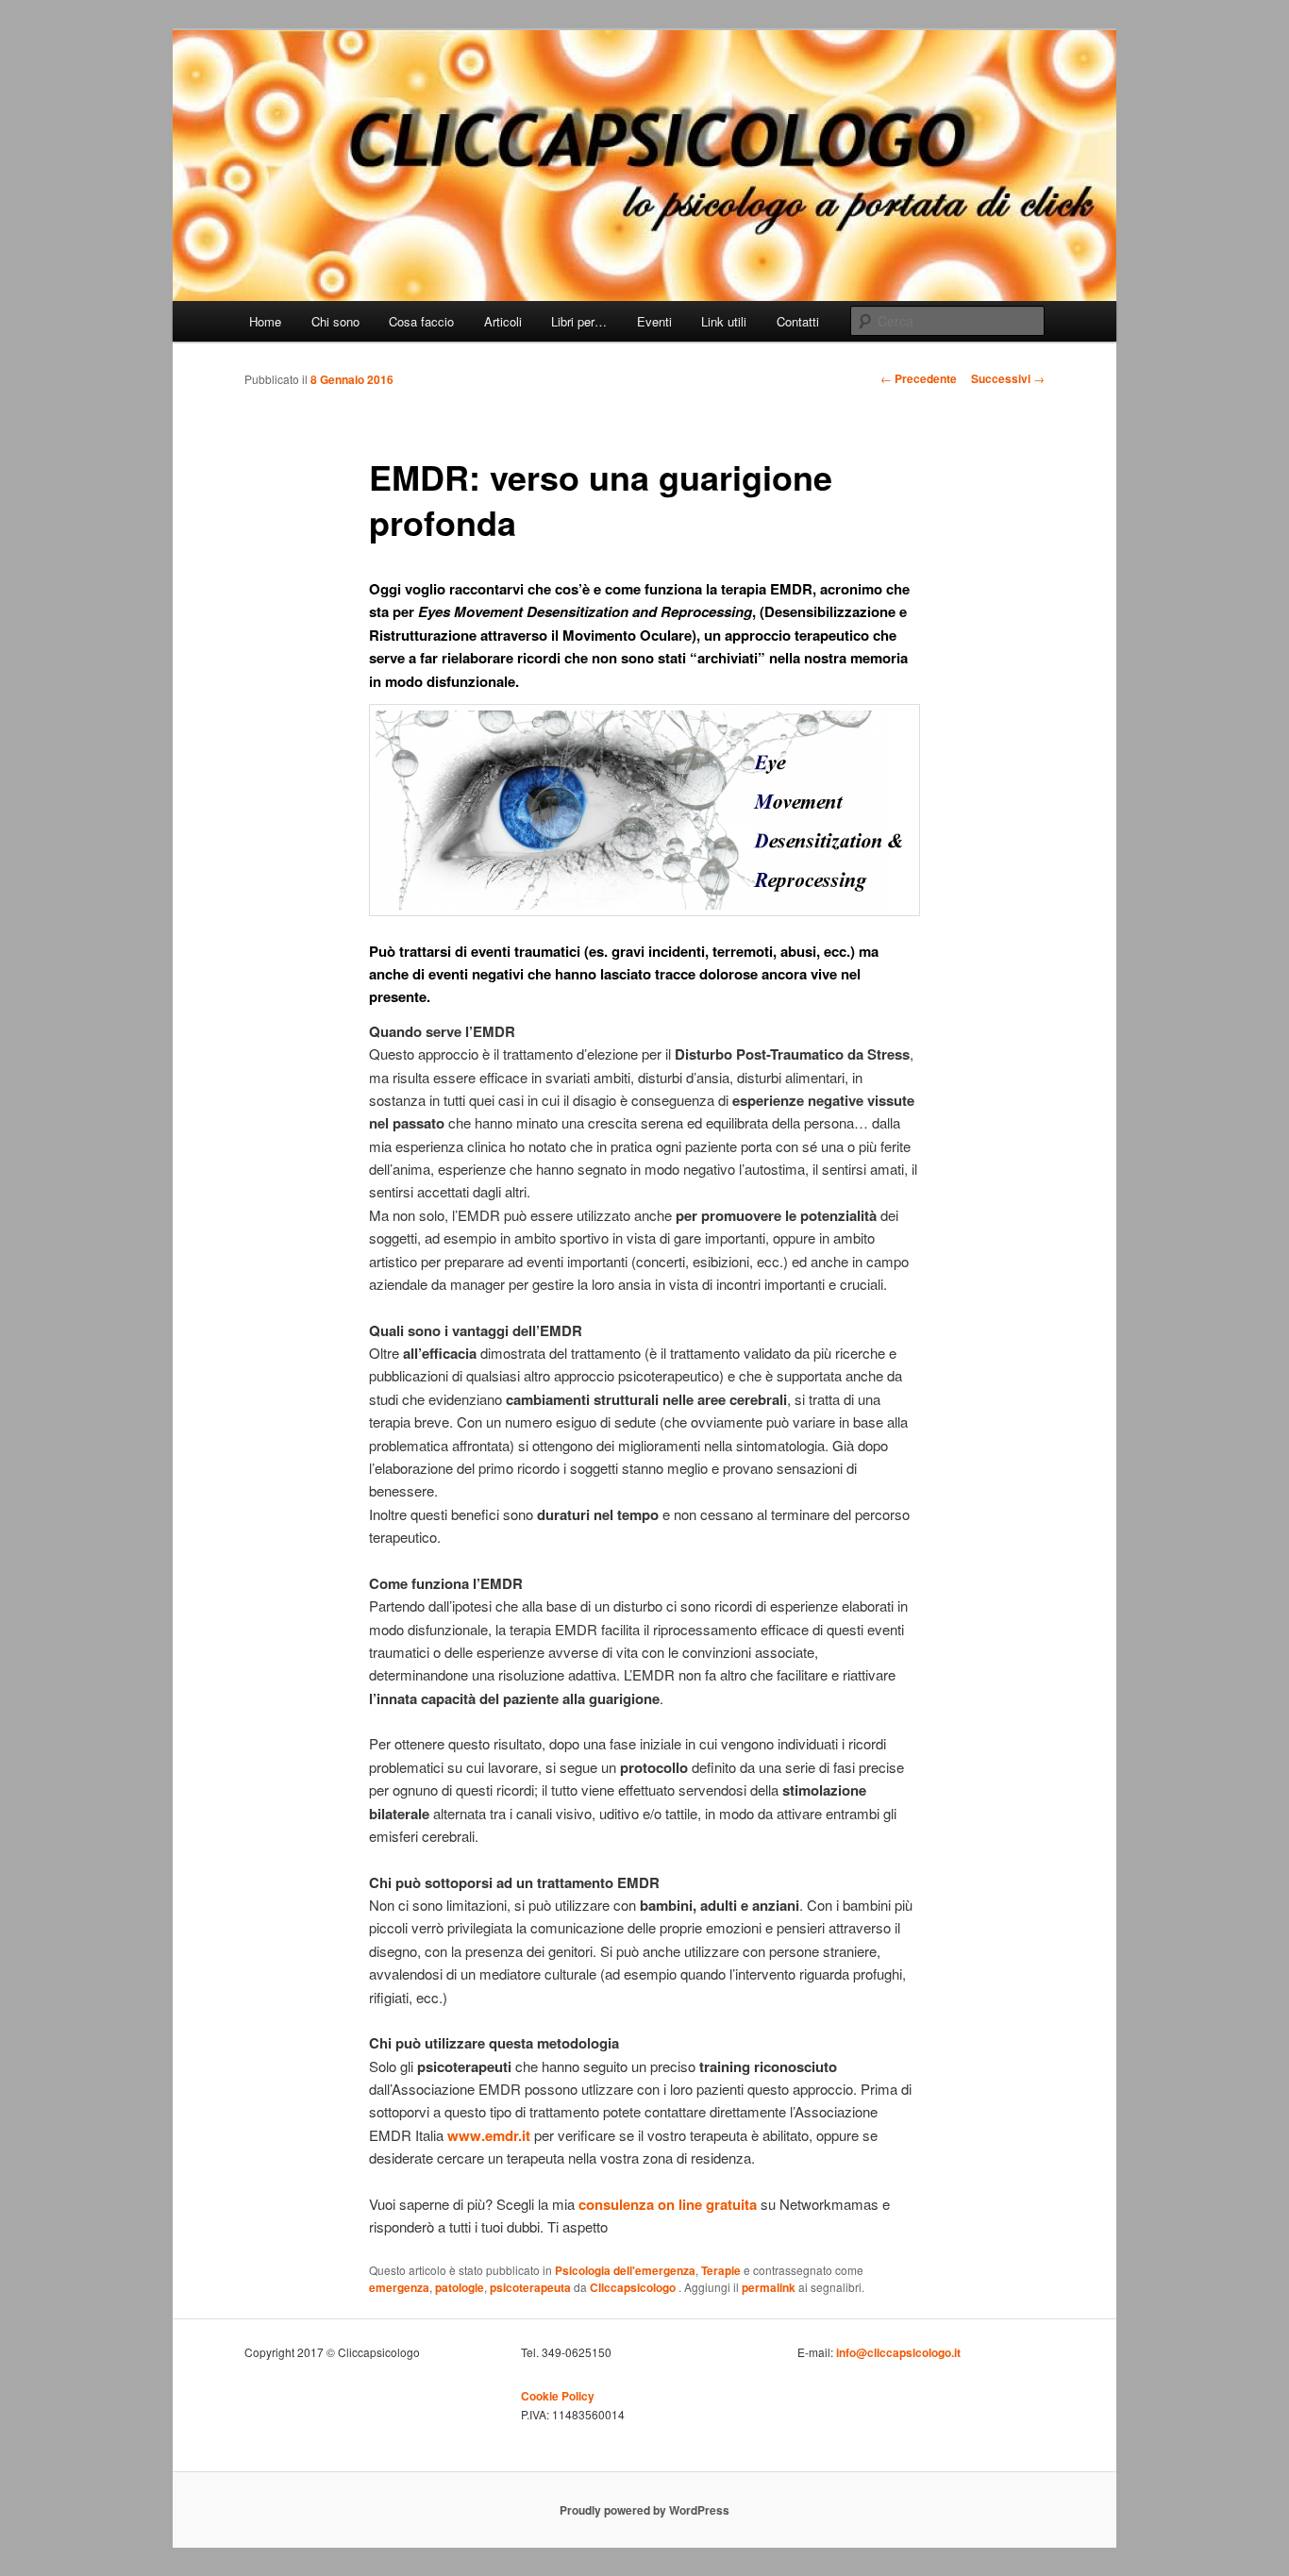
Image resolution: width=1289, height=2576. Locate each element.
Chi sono (335, 321)
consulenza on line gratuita (668, 2204)
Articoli (503, 321)
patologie (460, 2287)
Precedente (919, 378)
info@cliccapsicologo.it (898, 2352)
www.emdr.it (489, 2135)
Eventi (654, 321)
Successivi (1008, 378)
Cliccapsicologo (634, 2287)
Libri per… (579, 321)
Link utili (724, 321)
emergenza (399, 2287)
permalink (769, 2287)
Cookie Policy (558, 2396)
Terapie (721, 2270)
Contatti (798, 321)
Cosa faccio (421, 321)
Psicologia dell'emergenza (625, 2270)
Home (265, 321)
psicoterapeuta (530, 2287)
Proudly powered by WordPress (644, 2510)
